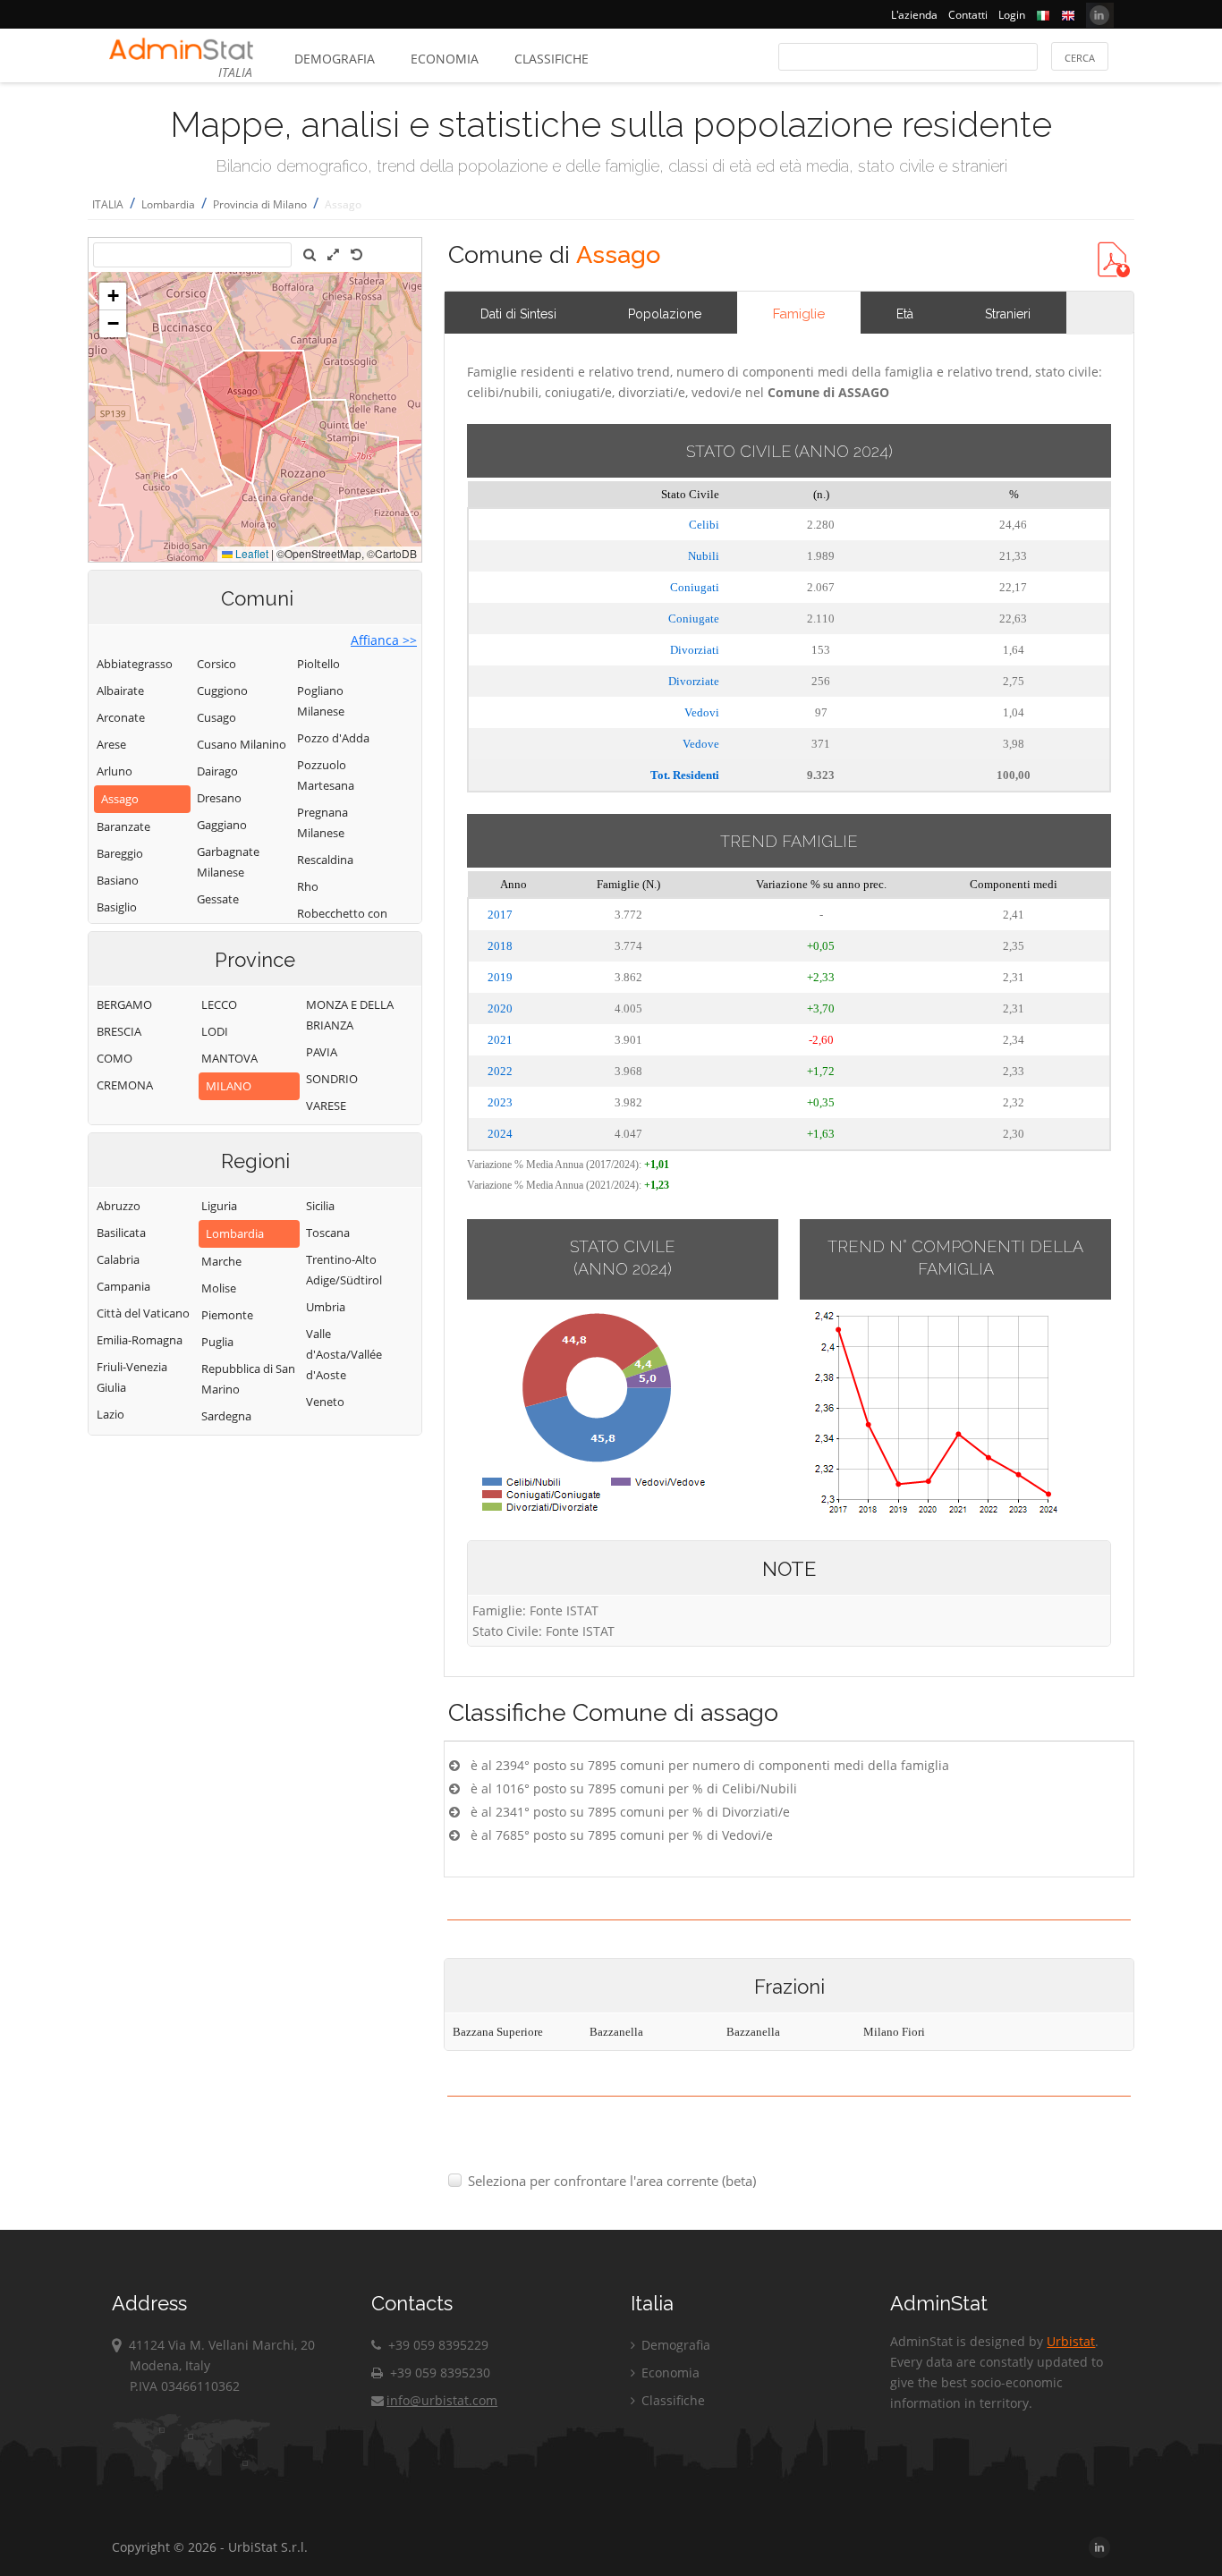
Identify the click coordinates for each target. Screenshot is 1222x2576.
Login (1012, 15)
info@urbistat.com (442, 2400)
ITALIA (108, 204)
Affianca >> (384, 640)
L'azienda (914, 15)
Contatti (968, 15)
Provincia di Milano (260, 204)
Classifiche (552, 59)
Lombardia (168, 204)
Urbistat (1071, 2341)
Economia (445, 59)
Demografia (335, 59)
